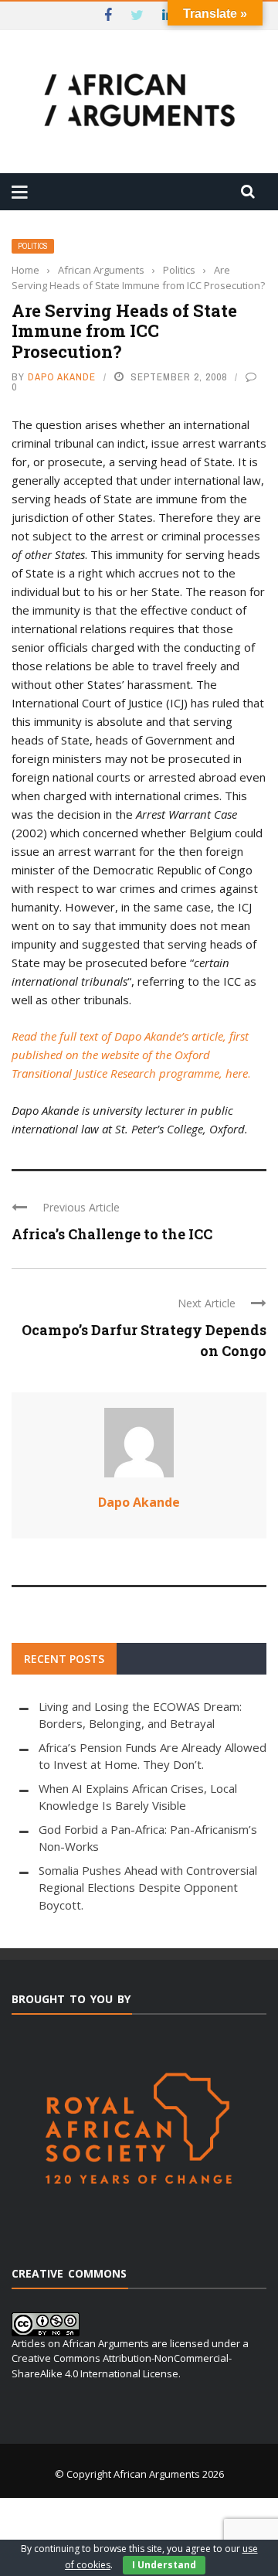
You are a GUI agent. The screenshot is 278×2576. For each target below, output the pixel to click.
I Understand (164, 2565)
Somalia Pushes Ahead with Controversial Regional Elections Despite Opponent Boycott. (148, 1888)
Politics (33, 246)
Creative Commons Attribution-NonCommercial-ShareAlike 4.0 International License (122, 2366)
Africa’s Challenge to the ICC (112, 1234)
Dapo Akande (62, 377)
